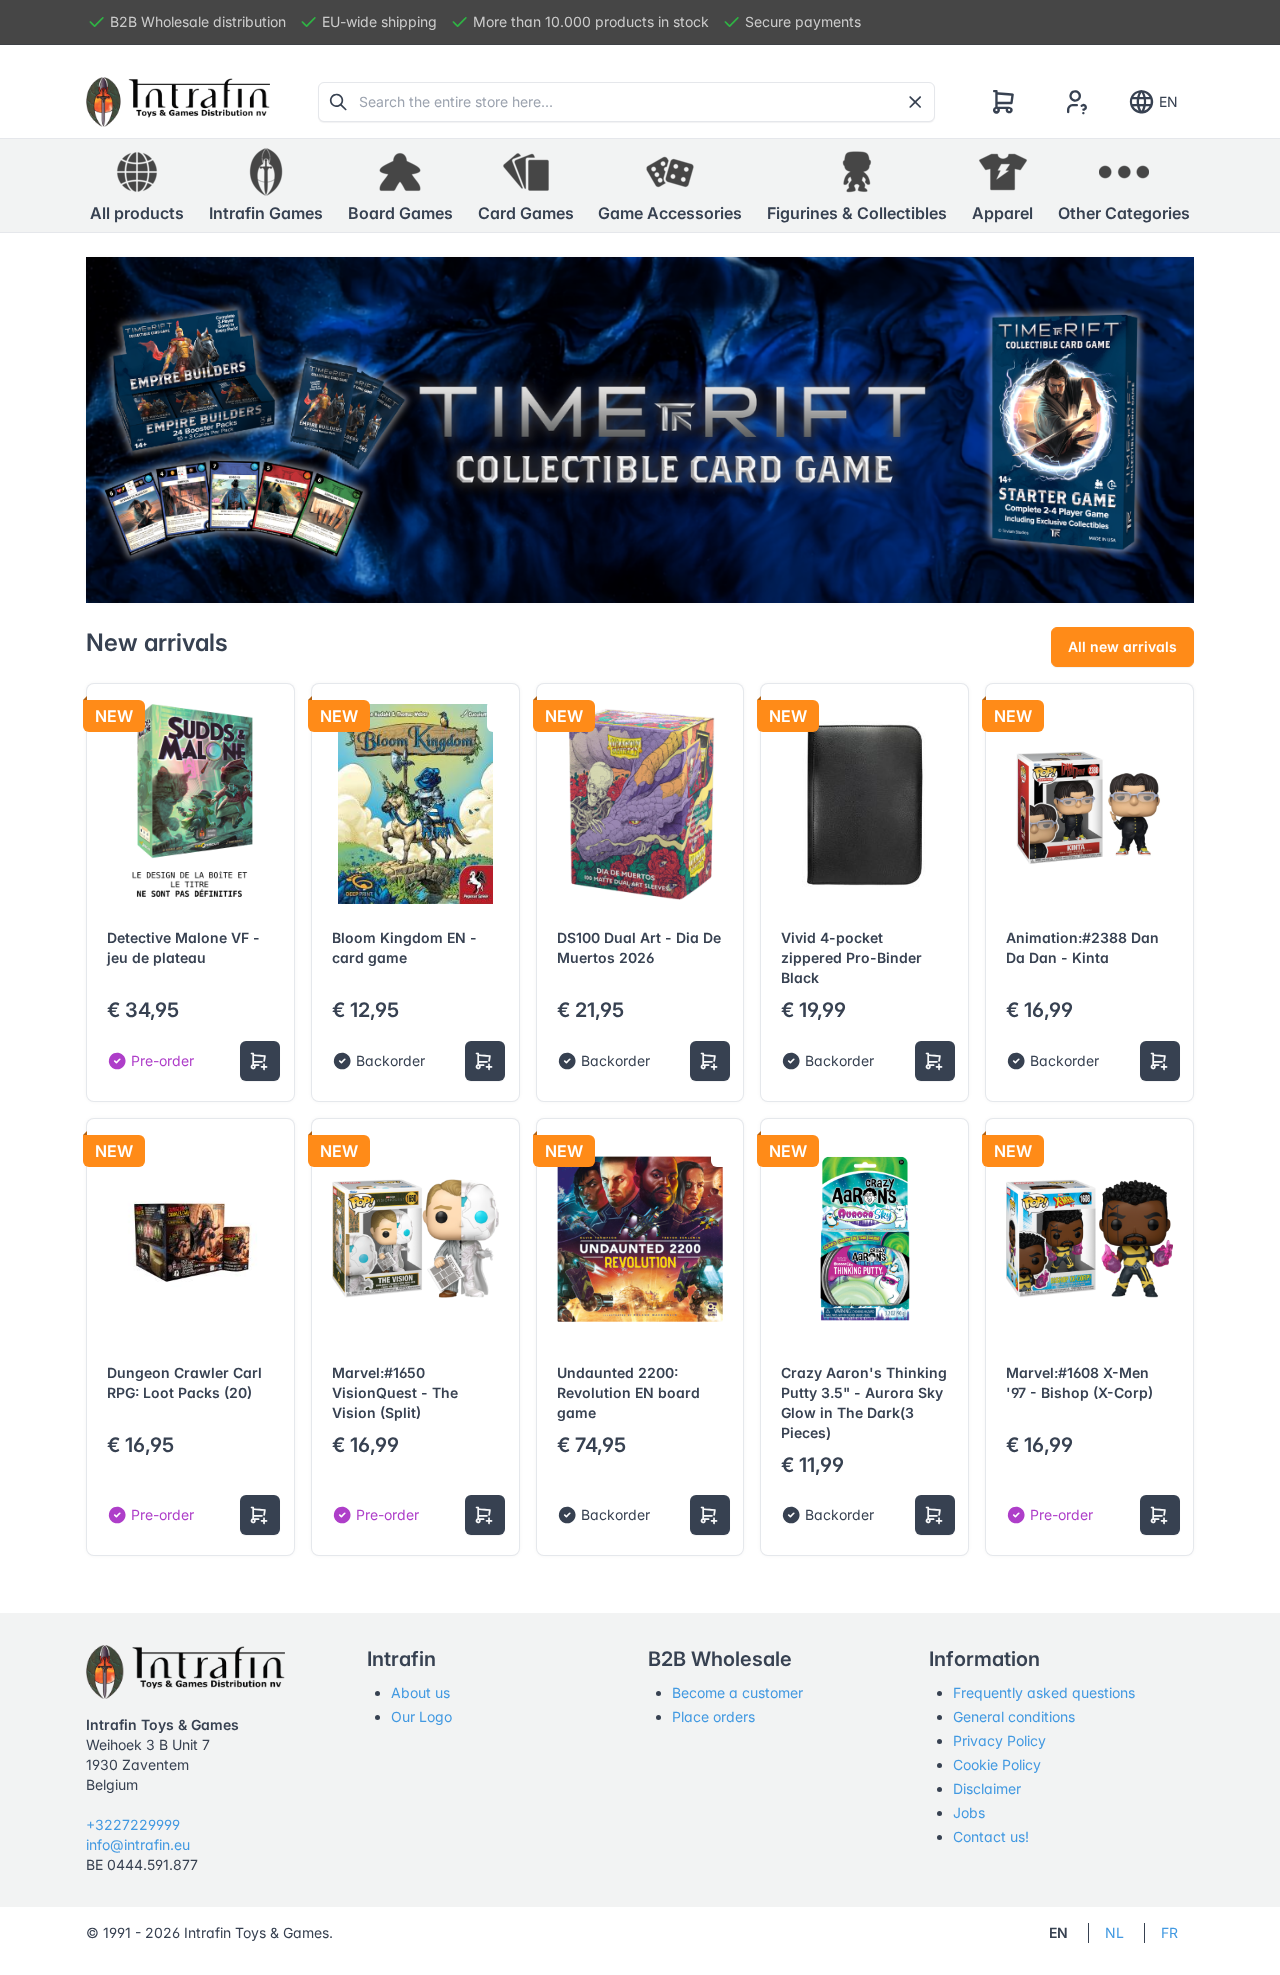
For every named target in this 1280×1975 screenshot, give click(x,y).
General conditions (1014, 1716)
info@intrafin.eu (138, 1844)
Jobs (969, 1812)
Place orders (713, 1716)
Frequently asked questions (1044, 1692)
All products (137, 213)
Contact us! (991, 1836)
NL (1114, 1932)
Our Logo (421, 1716)
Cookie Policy (997, 1764)
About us (420, 1692)
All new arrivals (1122, 646)
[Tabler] (178, 102)
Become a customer (737, 1692)
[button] (266, 186)
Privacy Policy (999, 1740)
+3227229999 (133, 1824)
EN (1168, 101)
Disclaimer (987, 1788)
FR (1169, 1932)
